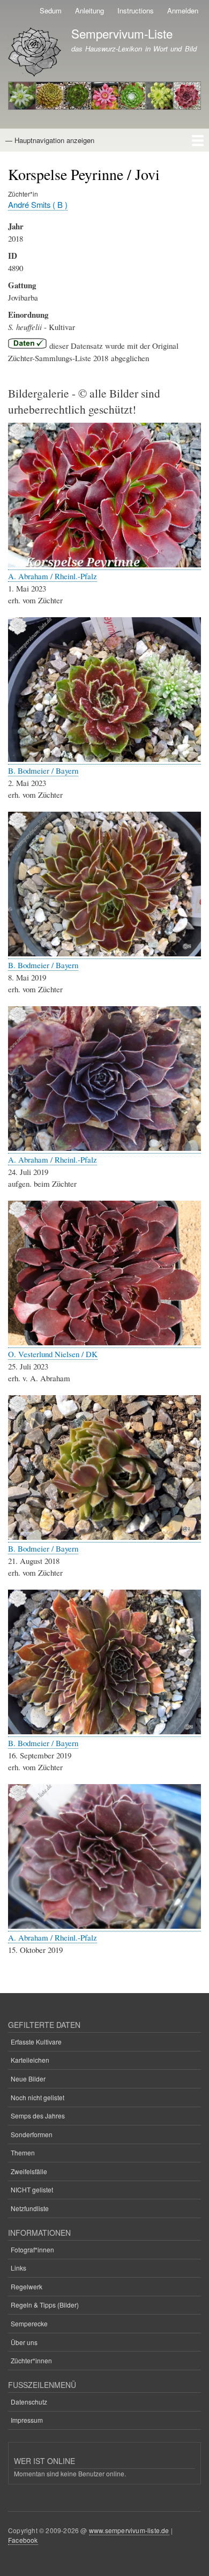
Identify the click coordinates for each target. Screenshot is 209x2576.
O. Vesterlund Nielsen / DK (53, 1354)
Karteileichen (30, 2060)
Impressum (27, 2420)
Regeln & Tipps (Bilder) (45, 2305)
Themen (23, 2152)
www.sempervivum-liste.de (129, 2530)
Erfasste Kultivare (36, 2042)
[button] (104, 564)
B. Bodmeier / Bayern (43, 770)
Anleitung (89, 10)
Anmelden (183, 10)
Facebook (23, 2540)
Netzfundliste (30, 2208)
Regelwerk (27, 2286)
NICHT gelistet (32, 2189)
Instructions (136, 10)
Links (18, 2268)
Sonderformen (32, 2134)
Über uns (24, 2342)
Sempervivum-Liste (122, 33)
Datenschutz (29, 2402)
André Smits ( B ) (38, 204)
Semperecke (29, 2323)
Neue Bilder (28, 2079)
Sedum (51, 10)
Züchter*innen (31, 2360)
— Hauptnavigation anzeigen (50, 140)
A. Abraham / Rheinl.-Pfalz (53, 576)
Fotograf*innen (32, 2249)
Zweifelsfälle (29, 2171)
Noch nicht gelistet (38, 2097)
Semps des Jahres (38, 2116)
